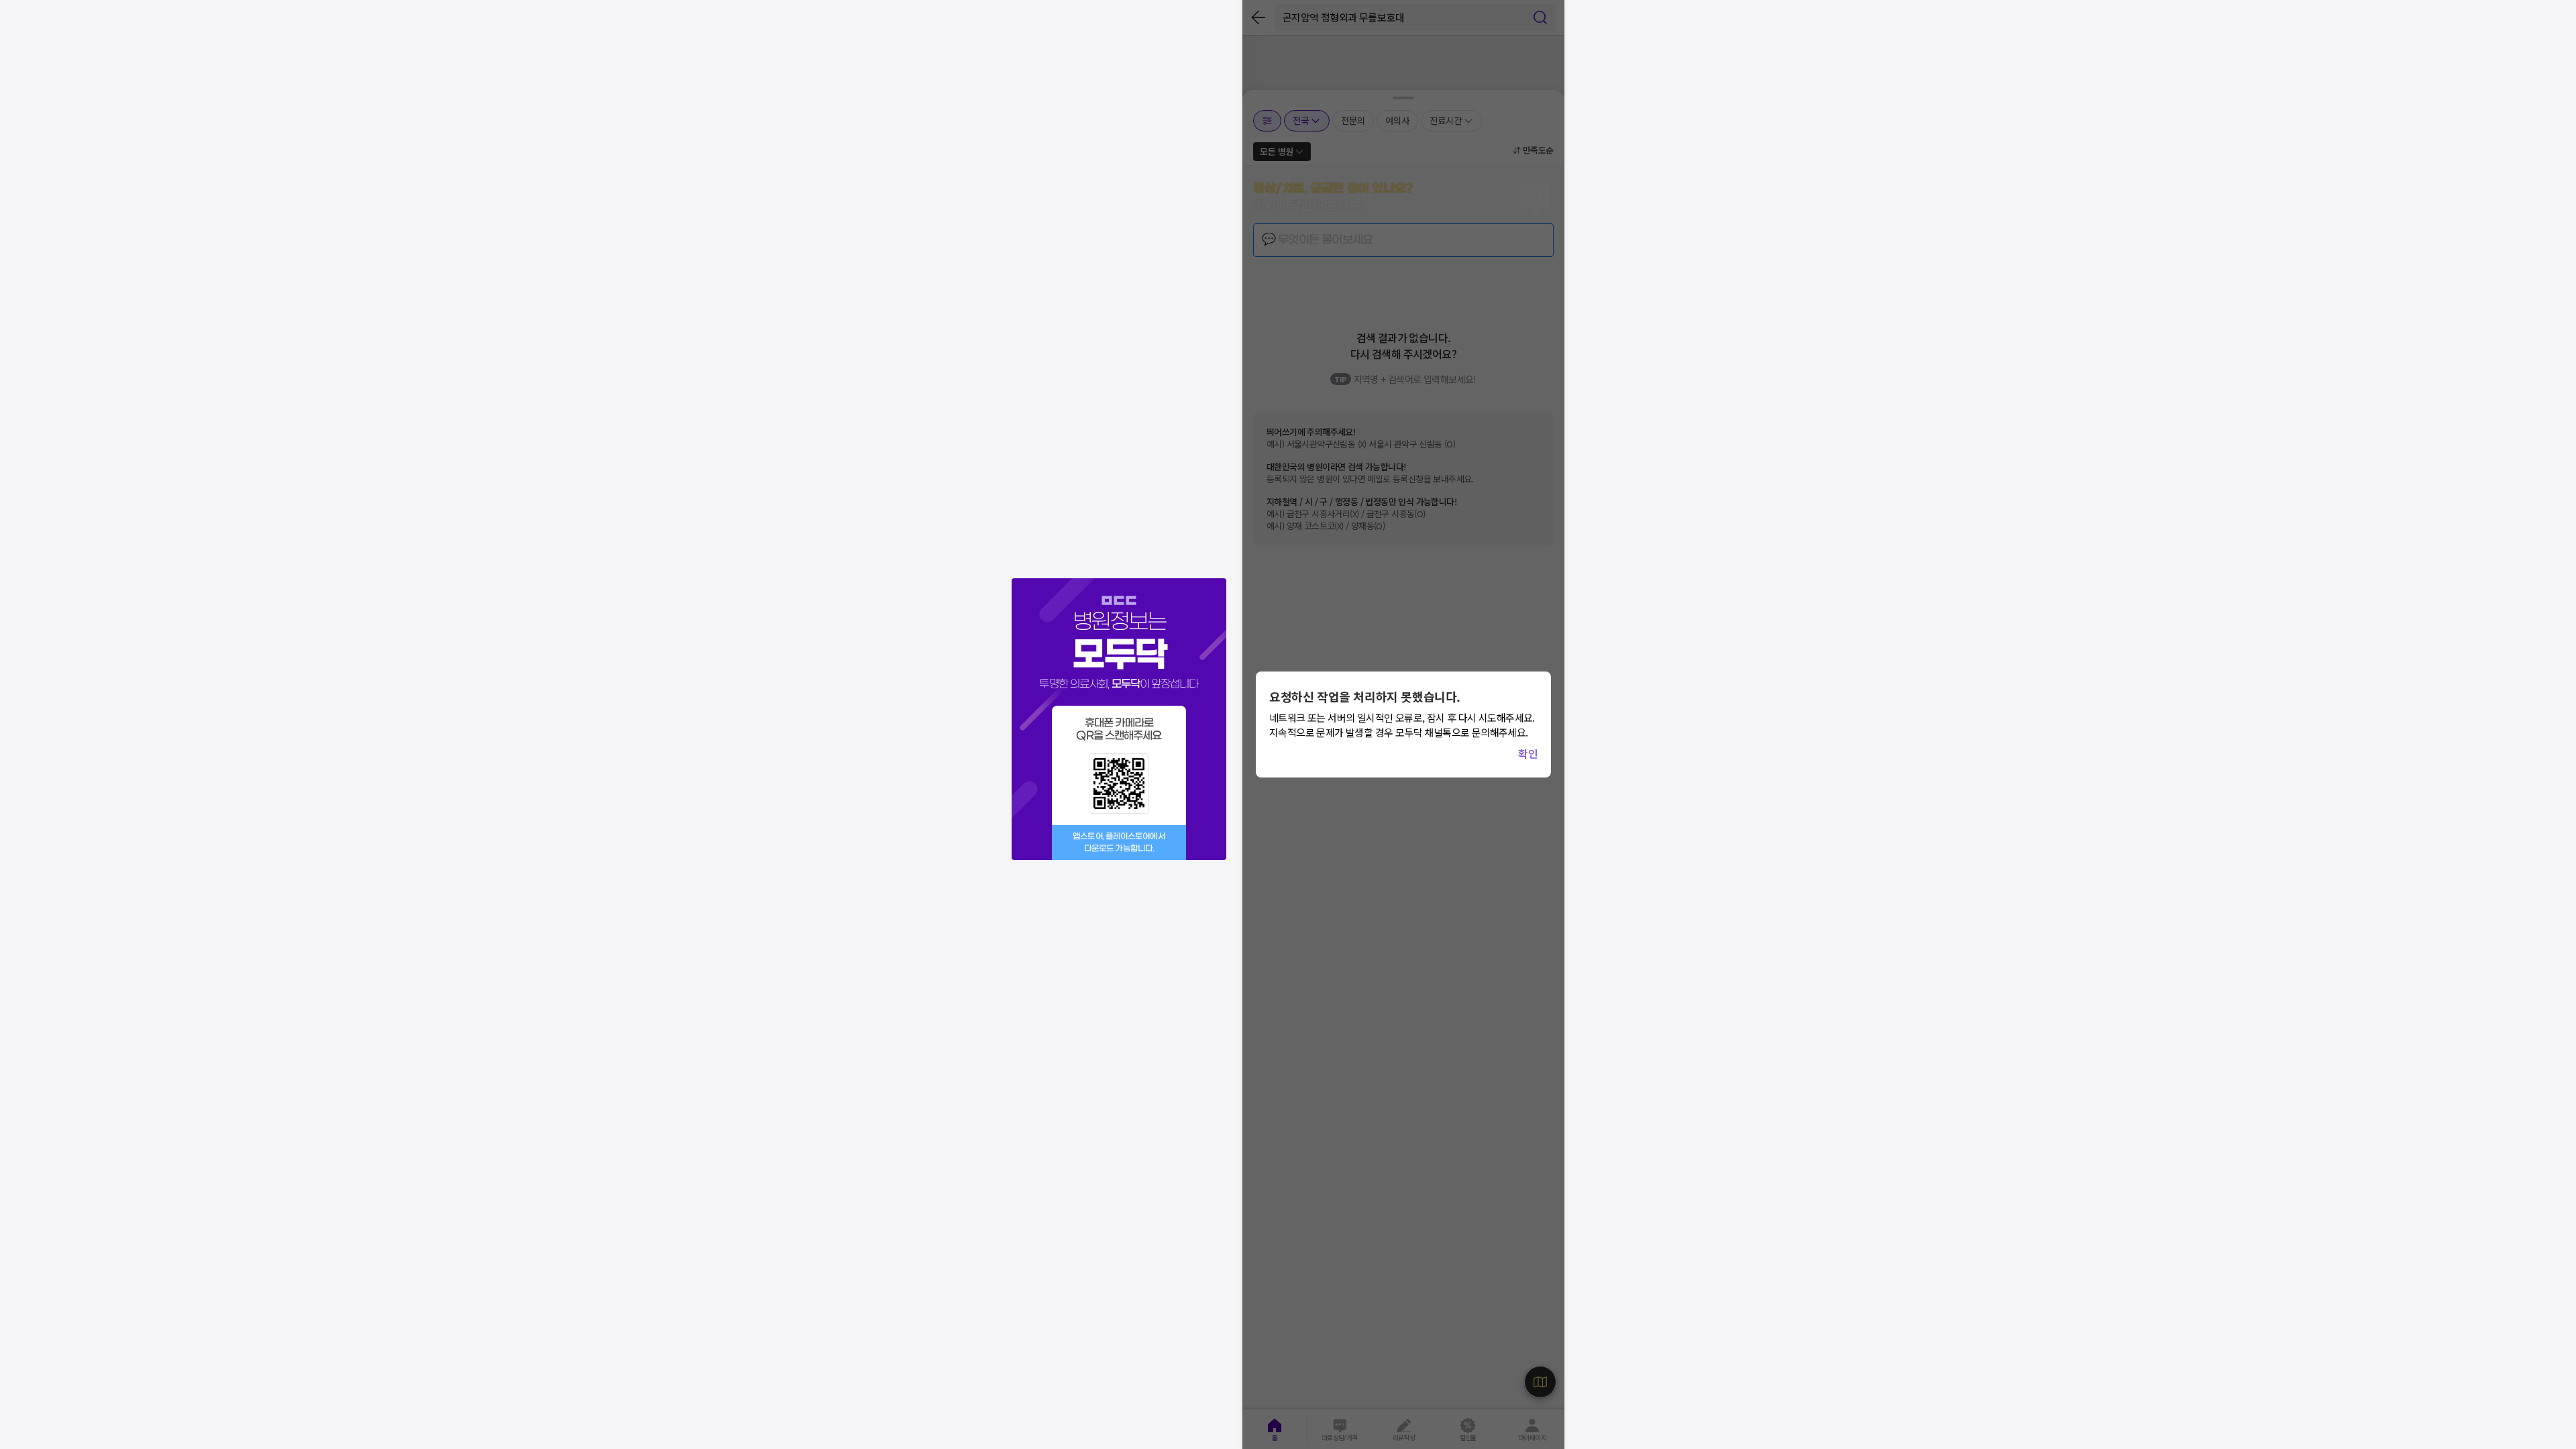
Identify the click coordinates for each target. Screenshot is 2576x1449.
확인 (1528, 753)
